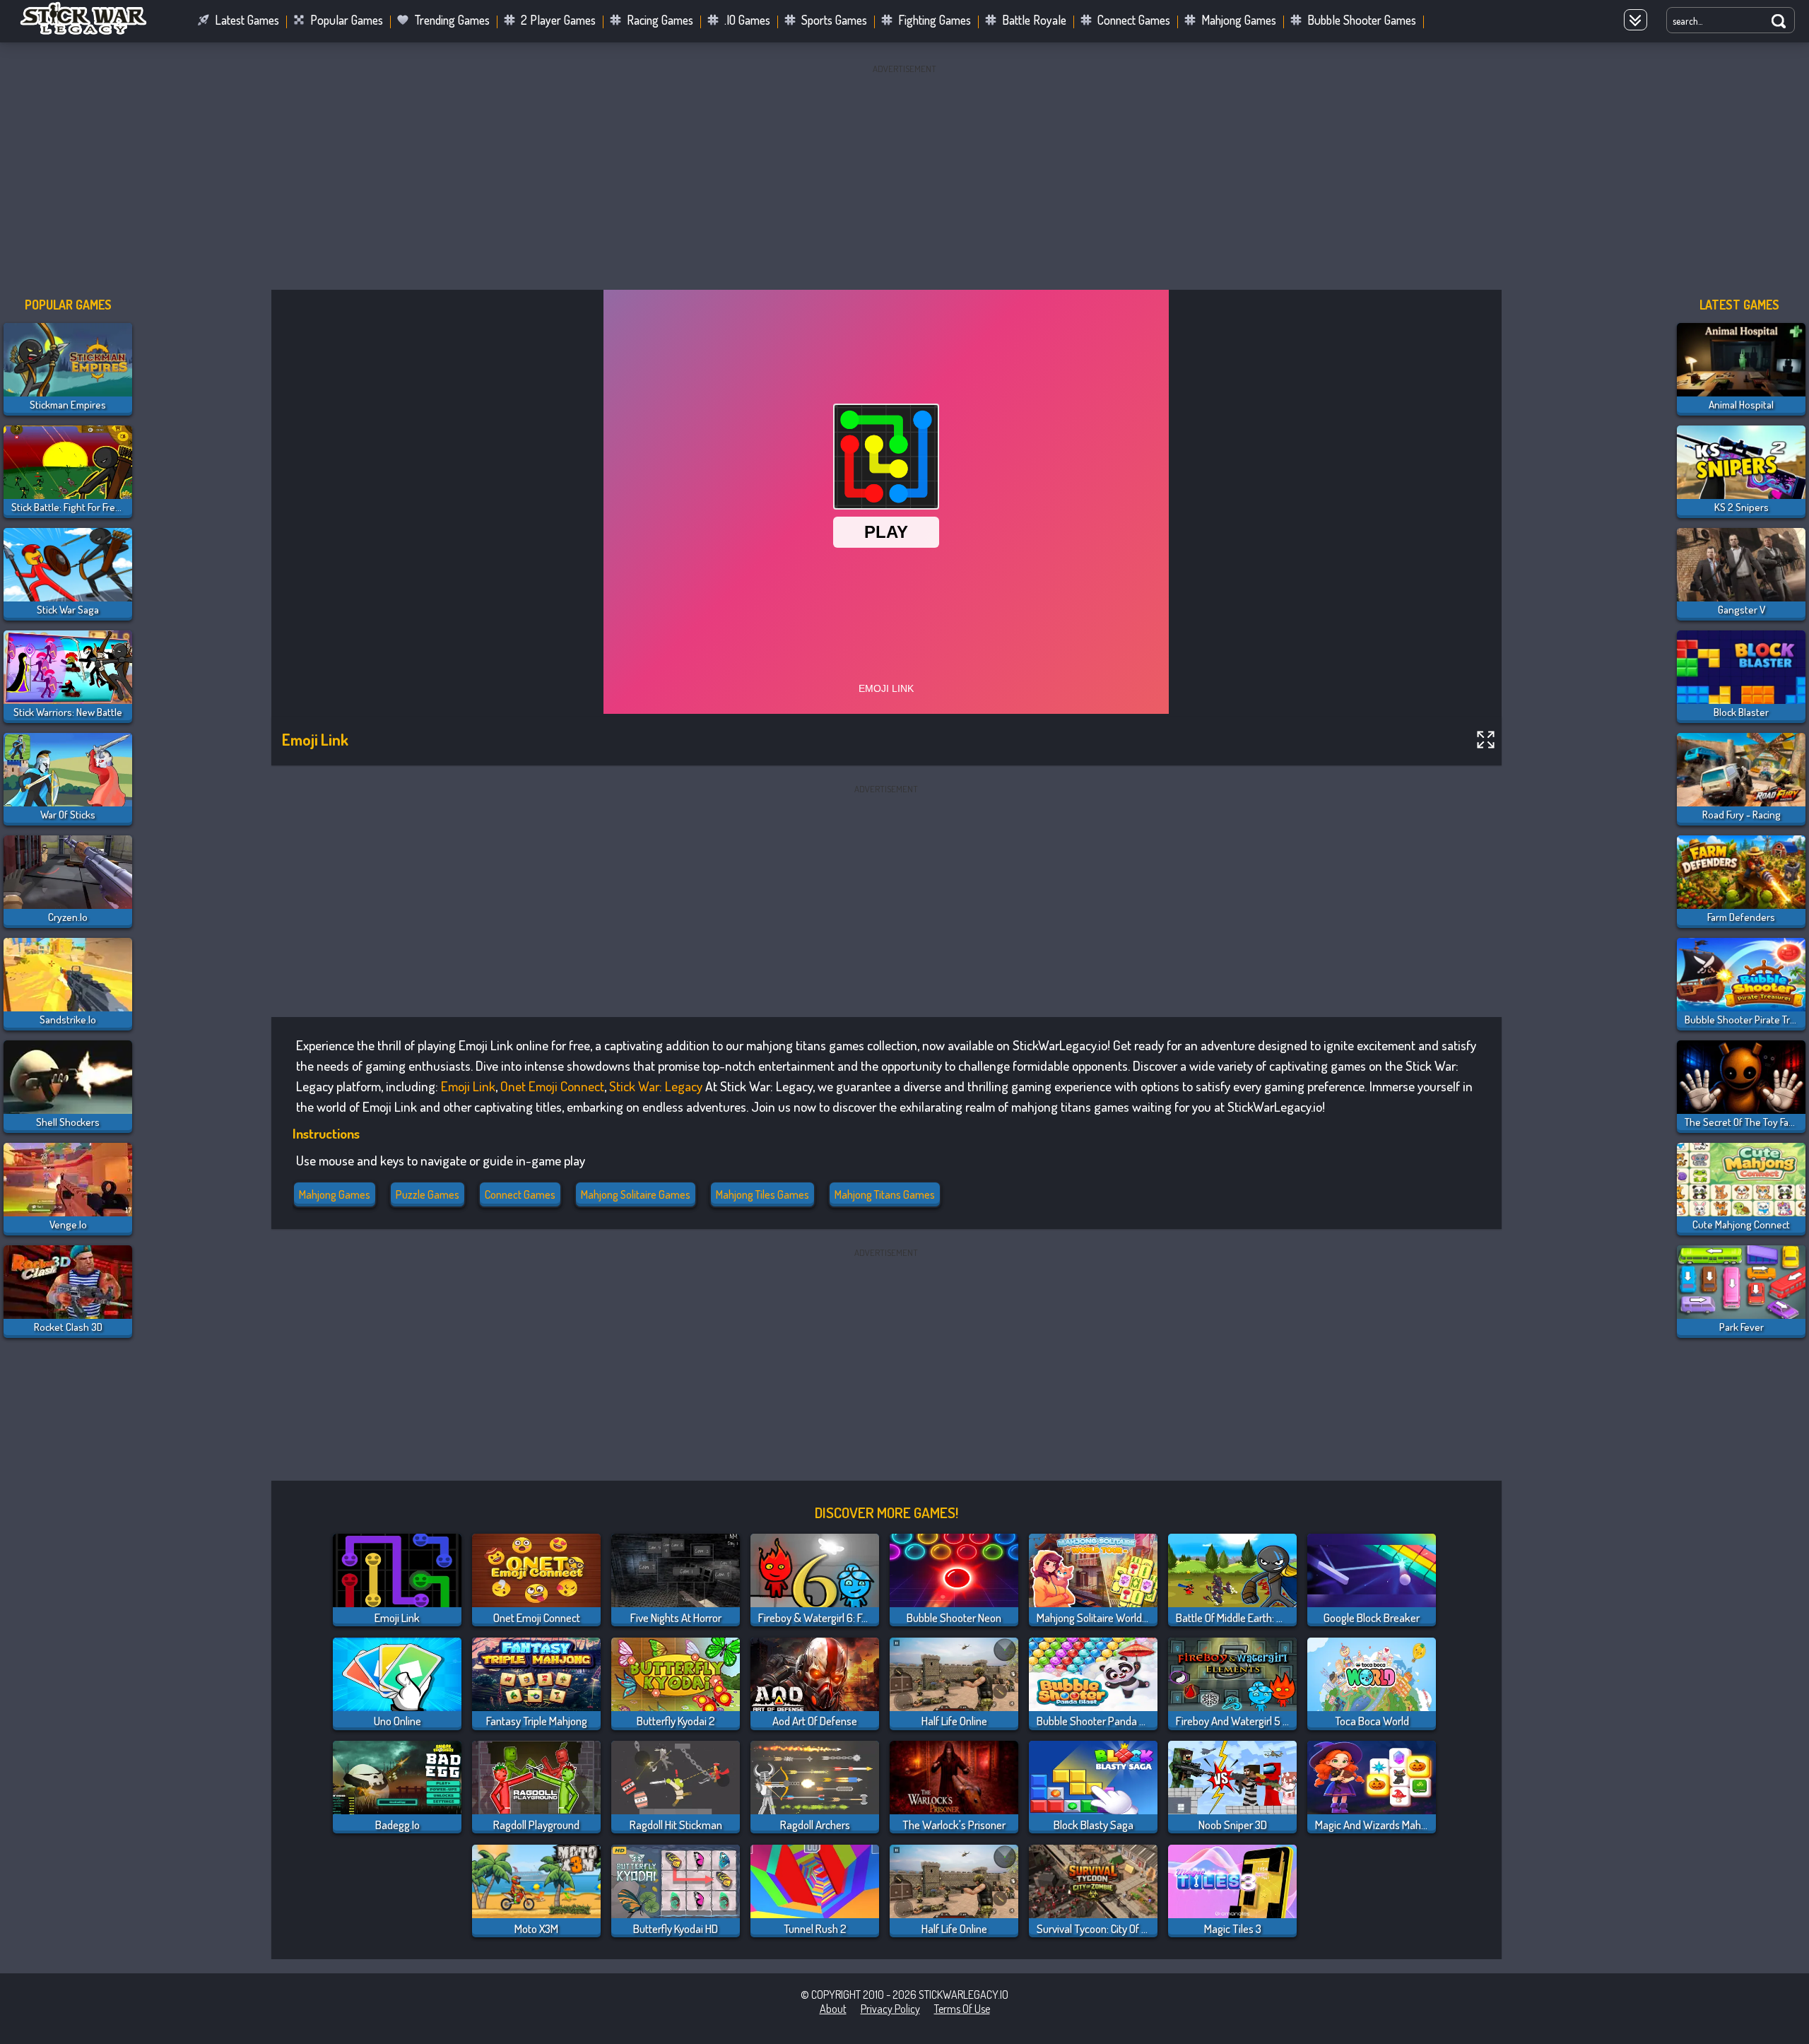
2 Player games (558, 20)
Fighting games (935, 20)
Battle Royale (1034, 20)
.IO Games (747, 20)
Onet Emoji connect (552, 1086)
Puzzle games (428, 1194)
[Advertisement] (904, 177)
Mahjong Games (1239, 20)
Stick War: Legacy (656, 1086)
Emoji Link (468, 1086)
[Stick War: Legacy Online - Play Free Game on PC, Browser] (92, 31)
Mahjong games (335, 1194)
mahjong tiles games (762, 1194)
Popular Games (347, 20)
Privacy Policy (890, 2009)
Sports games (834, 20)
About (833, 2009)
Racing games (660, 20)
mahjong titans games (885, 1194)
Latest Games (247, 20)
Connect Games (1134, 20)
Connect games (520, 1194)
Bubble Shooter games (1362, 20)
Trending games (452, 20)
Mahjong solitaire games (636, 1194)
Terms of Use (962, 2009)
